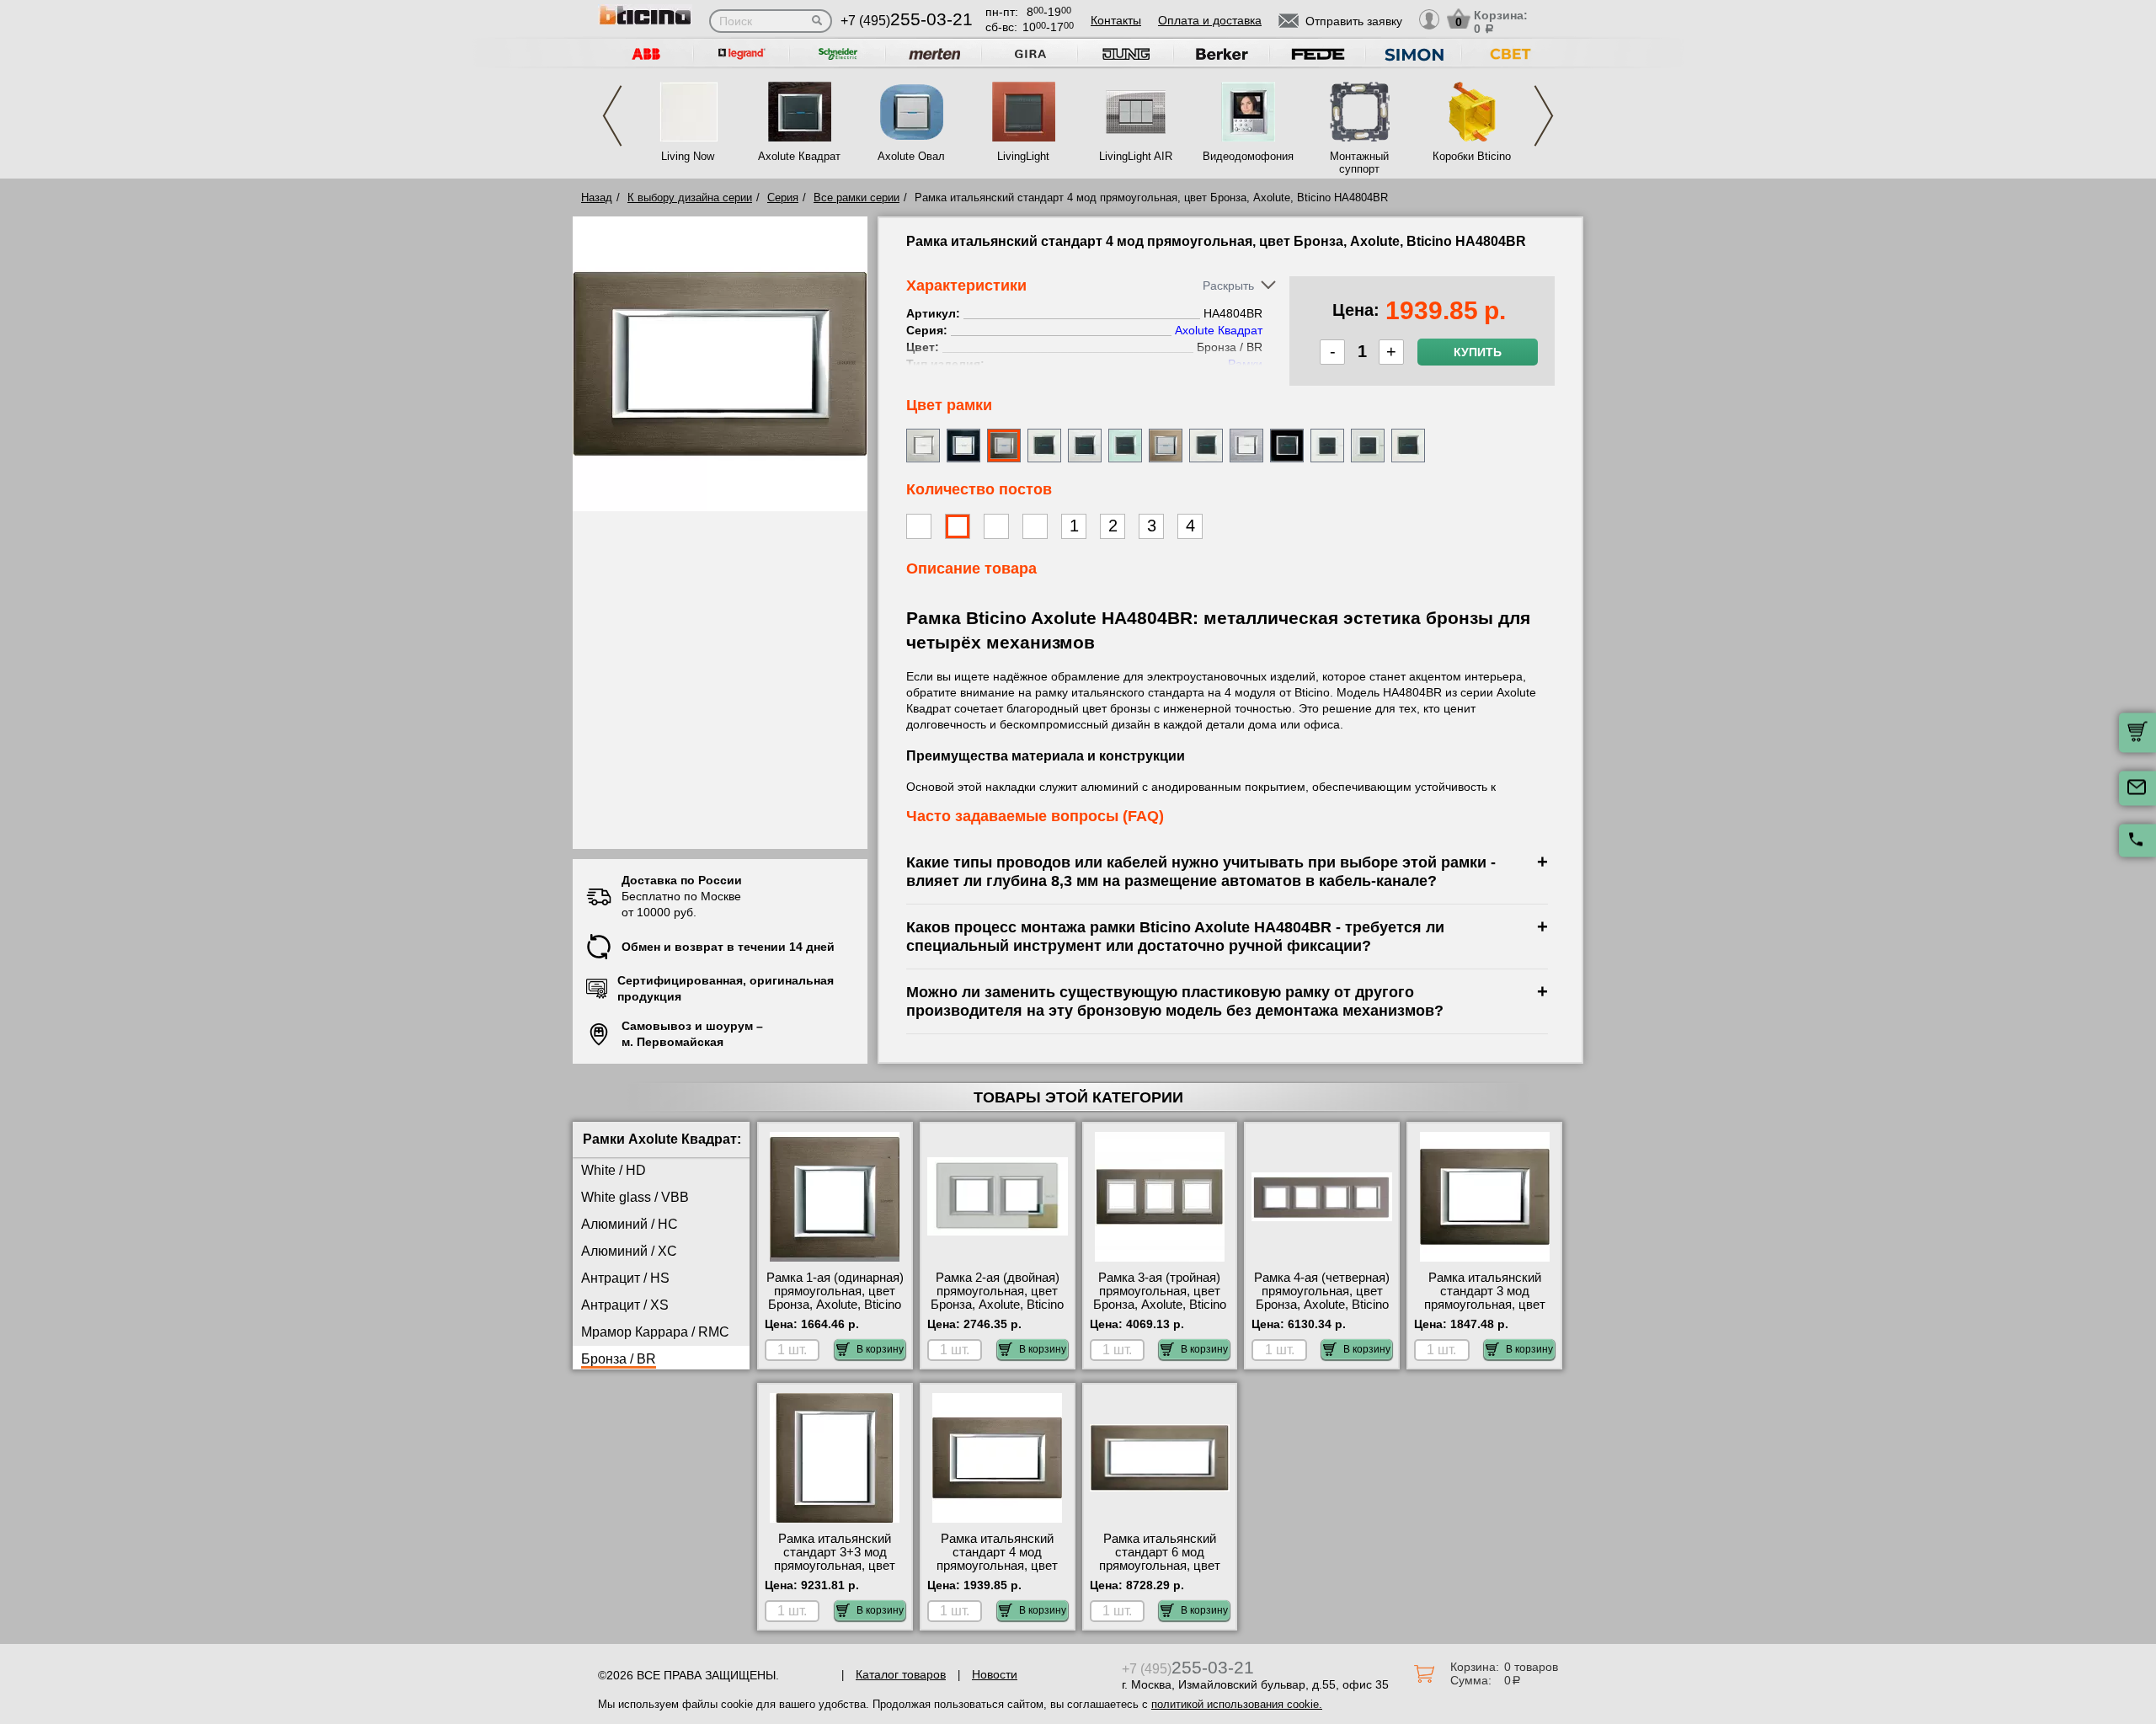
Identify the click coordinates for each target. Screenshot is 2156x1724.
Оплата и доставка (1210, 20)
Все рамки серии (857, 197)
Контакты (1116, 20)
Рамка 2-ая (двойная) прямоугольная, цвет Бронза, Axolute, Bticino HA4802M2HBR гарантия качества (997, 1305)
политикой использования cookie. (1237, 1704)
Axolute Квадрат (799, 156)
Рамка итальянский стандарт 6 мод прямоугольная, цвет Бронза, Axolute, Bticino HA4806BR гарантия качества (1160, 1572)
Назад (597, 197)
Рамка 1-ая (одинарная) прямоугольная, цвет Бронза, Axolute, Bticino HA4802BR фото (835, 1298)
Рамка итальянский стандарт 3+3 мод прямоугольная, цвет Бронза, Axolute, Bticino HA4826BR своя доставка (835, 1572)
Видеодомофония (1247, 156)
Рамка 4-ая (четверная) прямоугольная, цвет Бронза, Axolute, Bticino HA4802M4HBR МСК (1322, 1298)
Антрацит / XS (625, 1305)
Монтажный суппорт (1359, 163)
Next (1544, 116)
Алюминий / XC (629, 1251)
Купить (1478, 352)
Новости (995, 1674)
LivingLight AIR (1136, 156)
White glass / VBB (635, 1197)
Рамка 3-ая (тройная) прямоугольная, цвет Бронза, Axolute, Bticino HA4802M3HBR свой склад (1160, 1305)
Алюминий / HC (630, 1224)
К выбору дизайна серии (690, 197)
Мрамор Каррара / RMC (655, 1332)
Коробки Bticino (1472, 156)
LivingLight (1023, 156)
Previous (612, 116)
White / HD (614, 1170)
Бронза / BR (619, 1359)
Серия (783, 197)
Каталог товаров (901, 1674)
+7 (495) (907, 21)
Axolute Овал (911, 156)
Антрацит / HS (625, 1278)
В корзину (880, 1349)
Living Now (688, 156)
